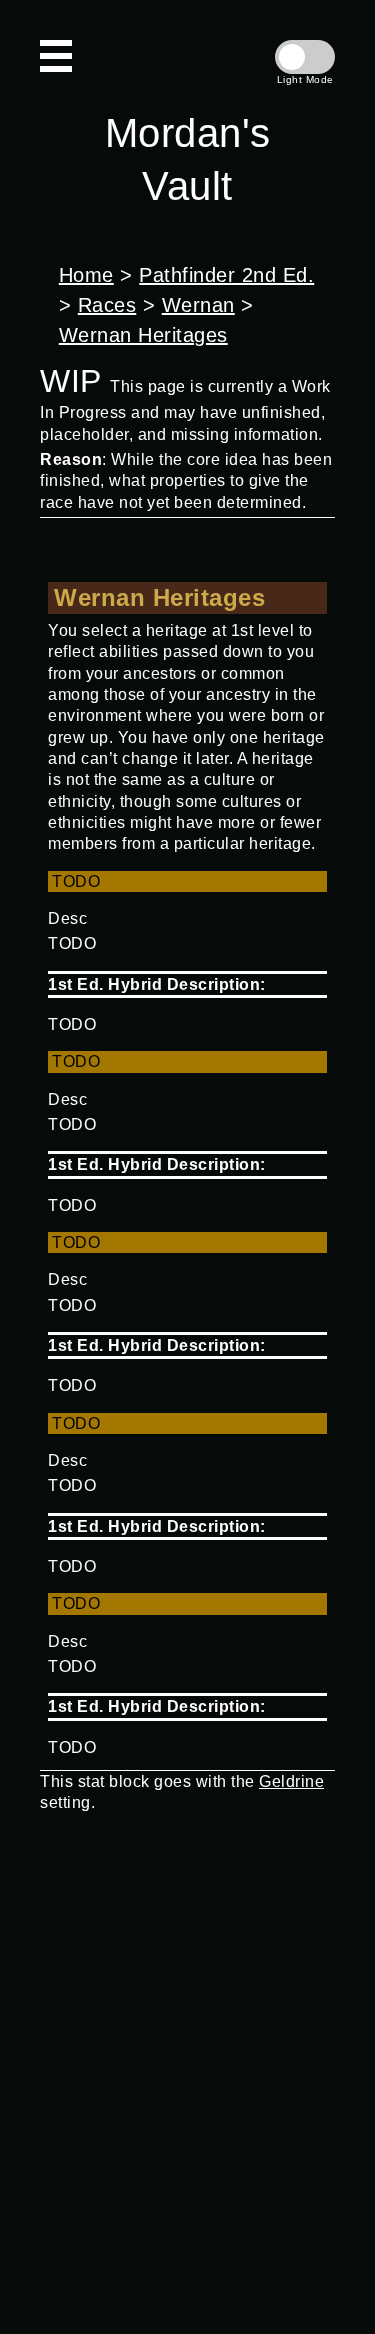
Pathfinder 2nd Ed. (226, 275)
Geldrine (291, 1781)
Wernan (198, 305)
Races (107, 305)
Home (86, 275)
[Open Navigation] (56, 56)
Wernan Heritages (143, 335)
